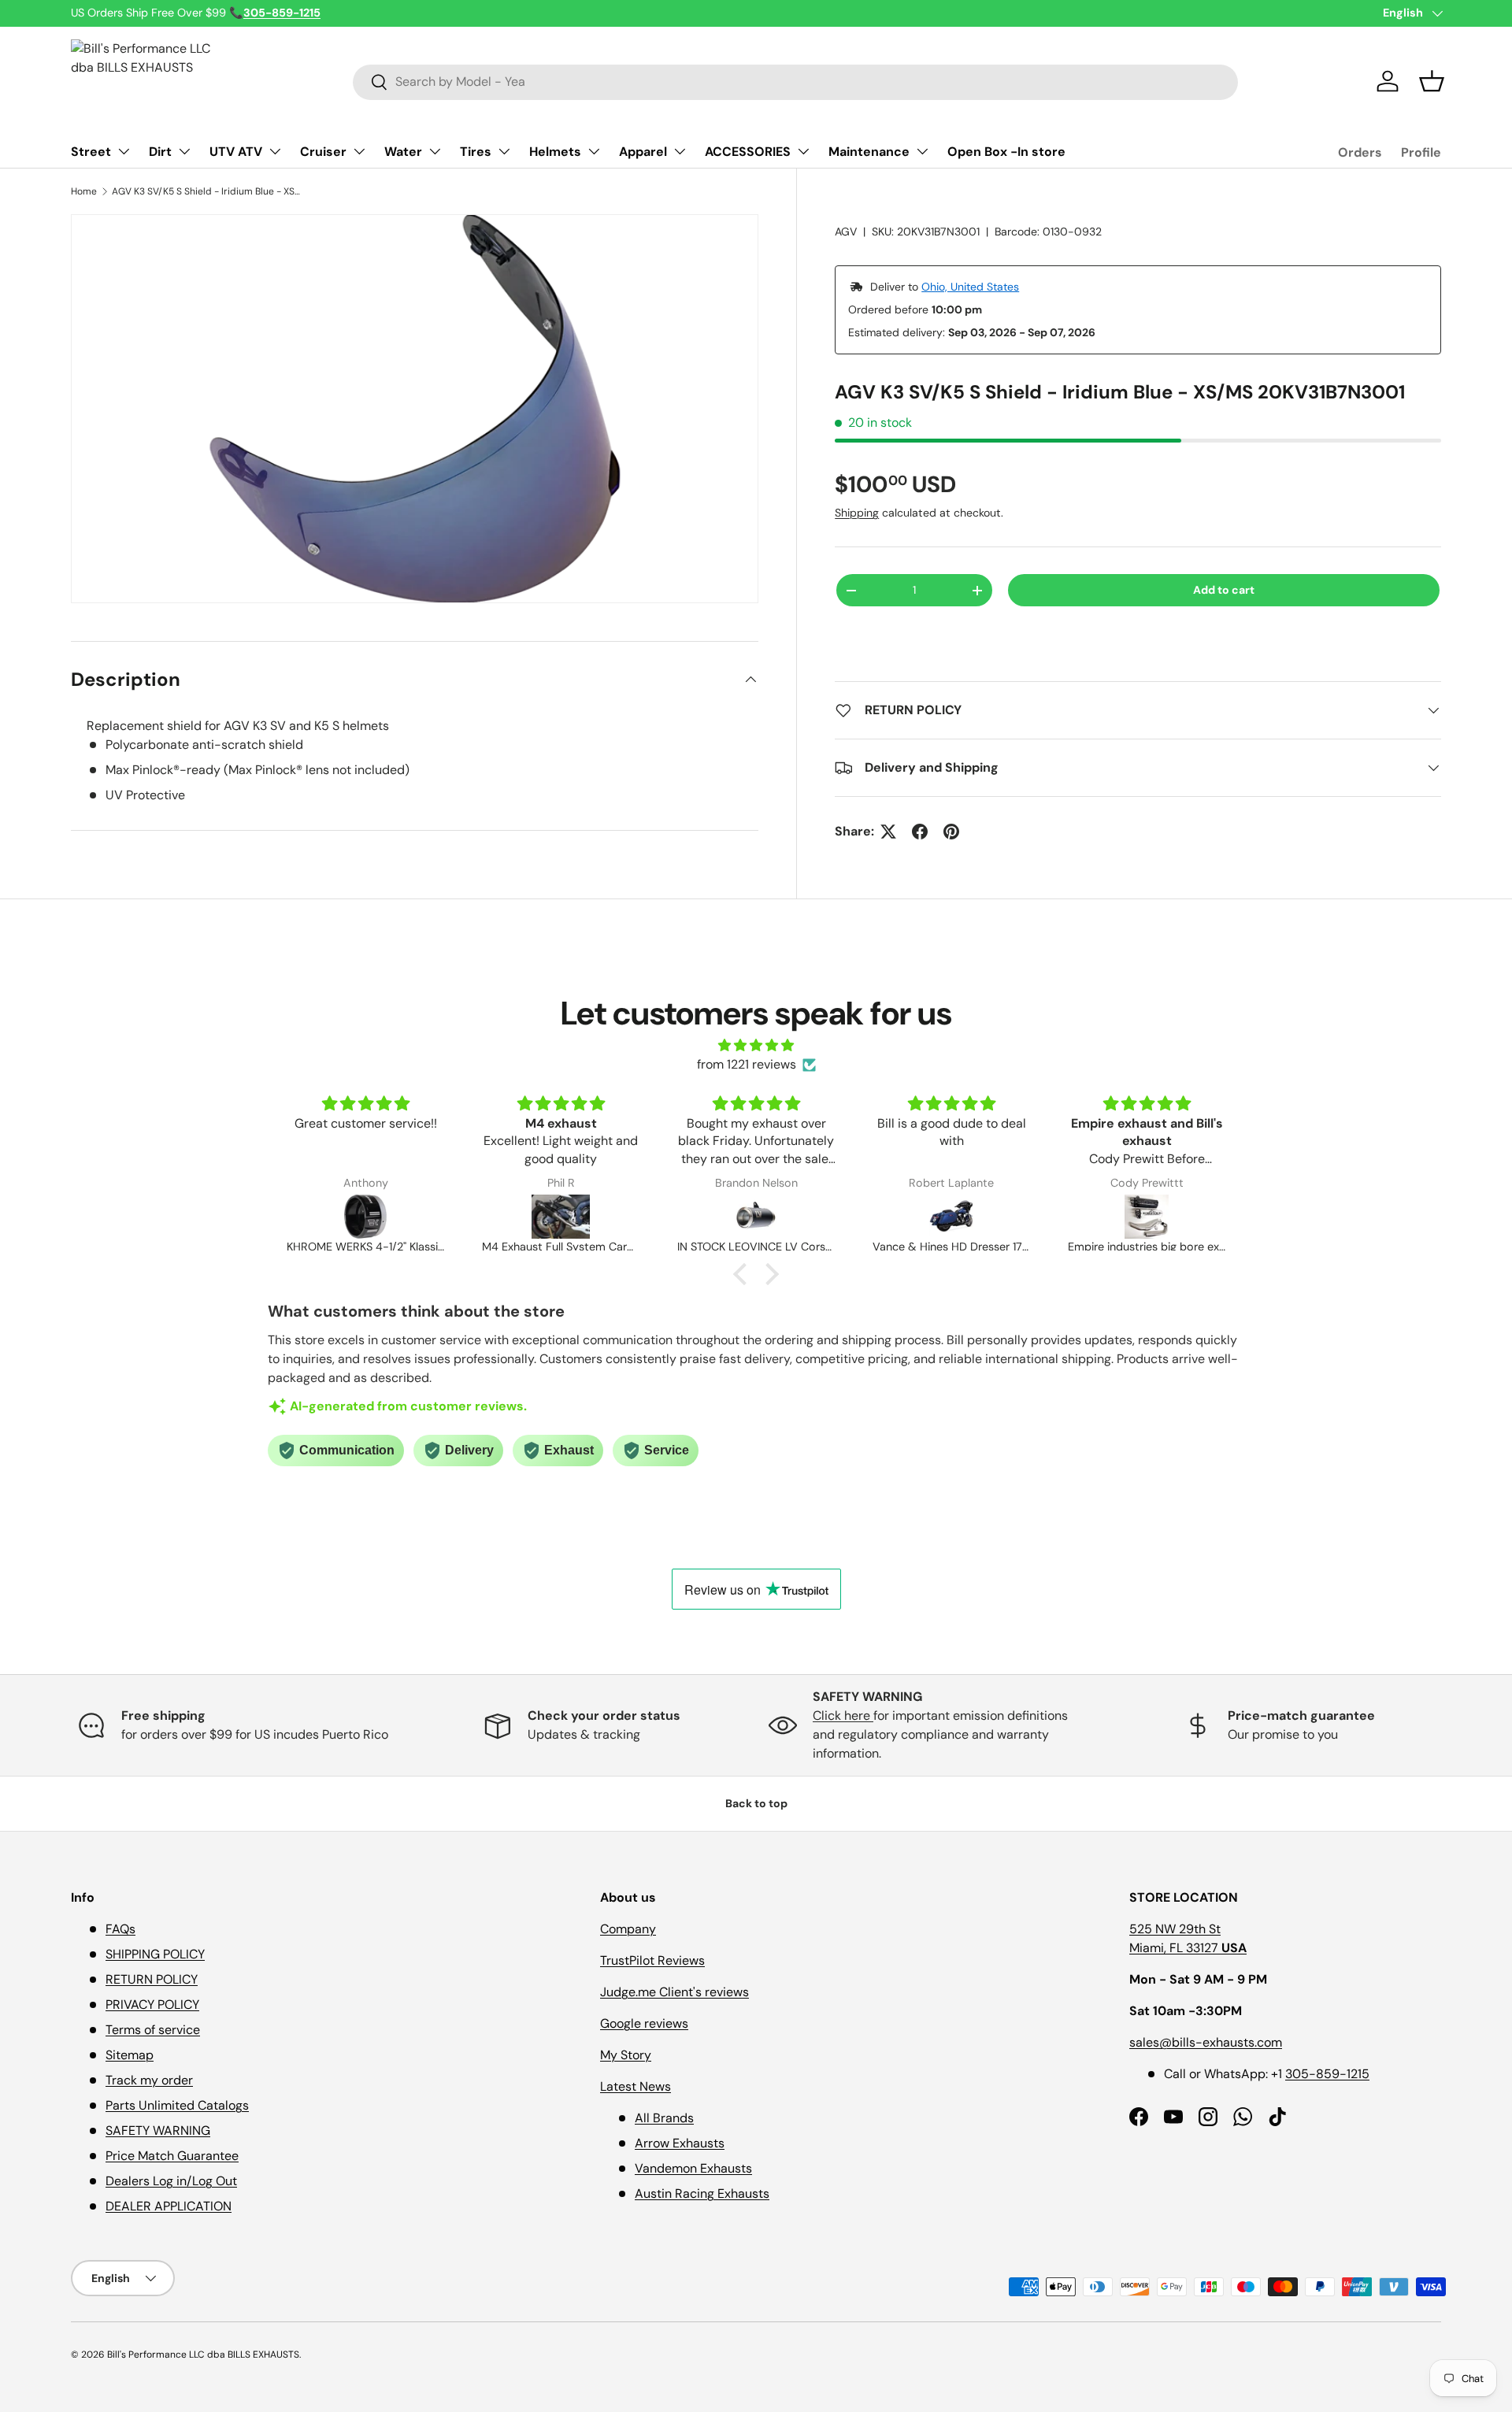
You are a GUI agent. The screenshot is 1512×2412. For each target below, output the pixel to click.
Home (84, 191)
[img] (756, 1045)
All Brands (664, 2118)
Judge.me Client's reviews (674, 1992)
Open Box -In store (1006, 152)
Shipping (857, 513)
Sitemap (130, 2055)
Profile (1421, 152)
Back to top (756, 1803)
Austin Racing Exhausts (702, 2193)
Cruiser (323, 152)
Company (628, 1929)
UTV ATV (236, 152)
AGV (846, 232)
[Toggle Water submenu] (435, 151)
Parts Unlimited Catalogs (177, 2105)
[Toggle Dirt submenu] (184, 151)
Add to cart (1224, 590)
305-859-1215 (1327, 2074)
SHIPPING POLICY (155, 1954)
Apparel (643, 152)
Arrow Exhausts (680, 2143)
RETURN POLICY (152, 1979)
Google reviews (644, 2023)
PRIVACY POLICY (152, 2004)
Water (403, 152)
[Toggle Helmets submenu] (594, 151)
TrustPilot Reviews (652, 1960)
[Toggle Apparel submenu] (680, 151)
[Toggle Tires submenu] (504, 151)
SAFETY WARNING (158, 2130)
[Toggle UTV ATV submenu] (275, 151)
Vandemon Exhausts (693, 2168)
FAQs (120, 1929)
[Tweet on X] (888, 832)
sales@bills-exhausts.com (1206, 2042)
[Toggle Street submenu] (124, 151)
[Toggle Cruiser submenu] (359, 151)
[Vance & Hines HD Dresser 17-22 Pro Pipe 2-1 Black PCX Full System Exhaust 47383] (951, 1217)
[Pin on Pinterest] (951, 832)
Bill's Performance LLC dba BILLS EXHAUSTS (203, 2355)
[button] (1432, 81)
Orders (1360, 152)
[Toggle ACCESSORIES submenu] (803, 151)
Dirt (160, 152)
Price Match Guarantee (172, 2156)
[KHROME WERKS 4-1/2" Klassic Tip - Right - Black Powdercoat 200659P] (365, 1217)
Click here (843, 1715)
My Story (626, 2055)
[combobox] (795, 82)
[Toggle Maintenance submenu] (922, 151)
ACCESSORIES (748, 152)
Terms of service (153, 2030)
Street (91, 152)
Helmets (555, 152)
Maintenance (869, 152)
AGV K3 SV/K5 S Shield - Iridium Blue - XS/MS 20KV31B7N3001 (206, 191)
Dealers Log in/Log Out (171, 2181)
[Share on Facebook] (920, 832)
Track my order (149, 2080)
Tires (476, 152)
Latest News (636, 2086)
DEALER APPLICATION (169, 2206)
